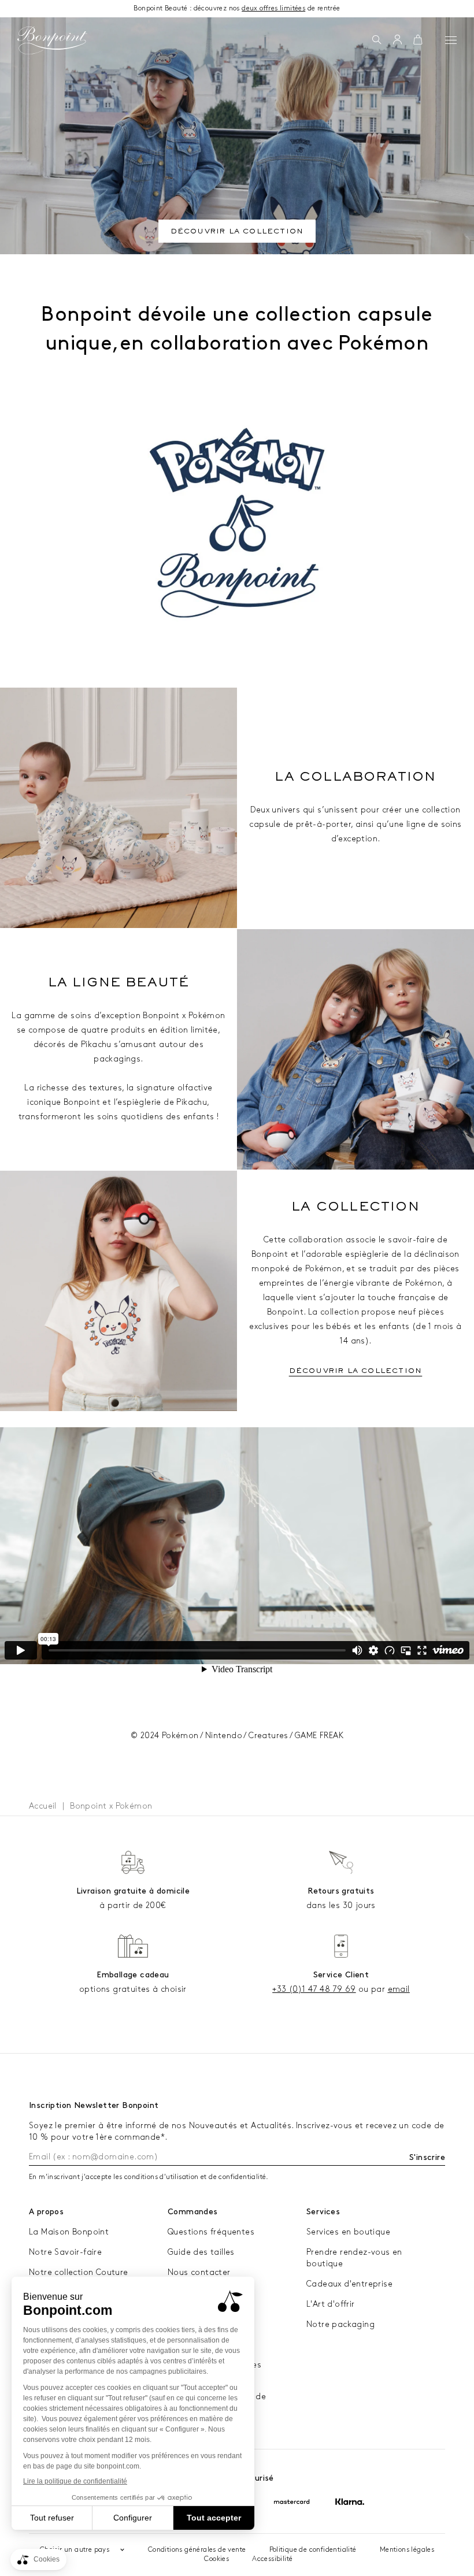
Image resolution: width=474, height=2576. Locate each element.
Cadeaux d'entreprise (349, 2284)
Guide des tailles (201, 2252)
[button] (377, 40)
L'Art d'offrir (331, 2304)
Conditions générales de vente (197, 2550)
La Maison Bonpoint (69, 2232)
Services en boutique (348, 2232)
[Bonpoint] (52, 40)
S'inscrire (427, 2157)
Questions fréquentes (211, 2232)
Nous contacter (199, 2272)
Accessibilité (272, 2559)
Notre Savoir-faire (65, 2252)
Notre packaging (340, 2324)
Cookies (216, 2559)
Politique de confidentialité (313, 2550)
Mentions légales (407, 2550)
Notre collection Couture (79, 2272)
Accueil (43, 1806)
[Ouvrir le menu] (451, 40)
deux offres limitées (273, 8)
